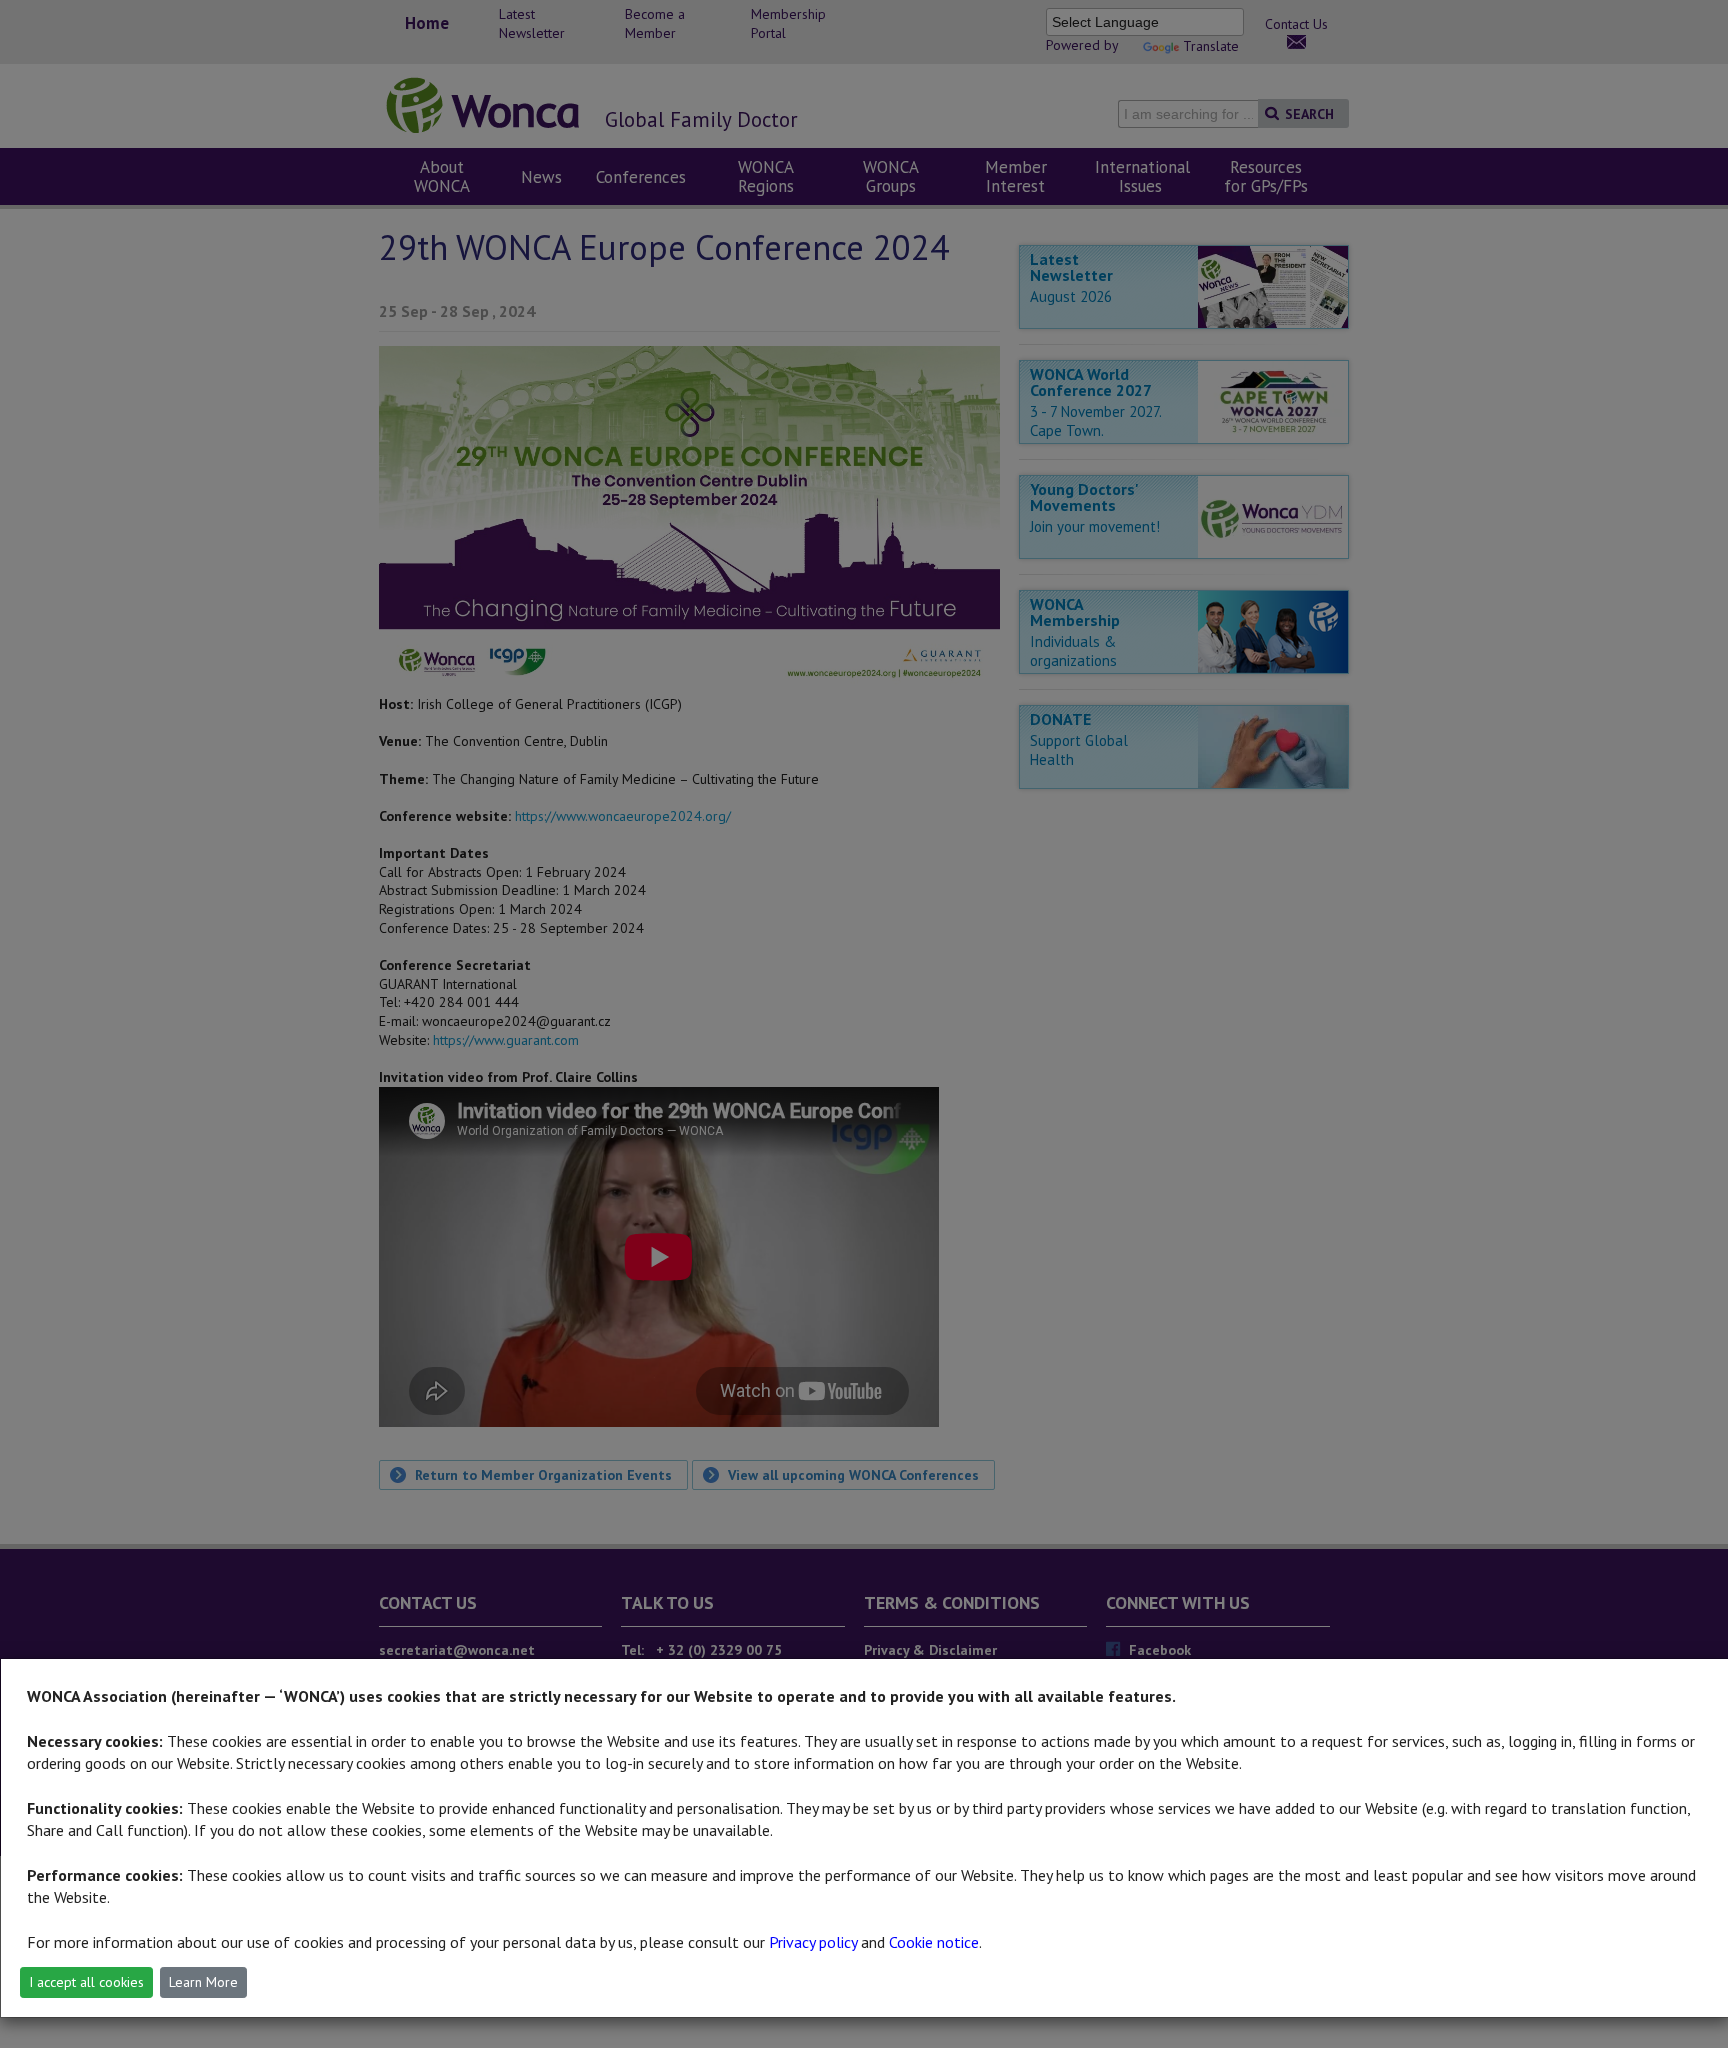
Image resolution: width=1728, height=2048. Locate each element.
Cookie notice (934, 1942)
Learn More (203, 1982)
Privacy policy (813, 1942)
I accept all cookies (86, 1982)
